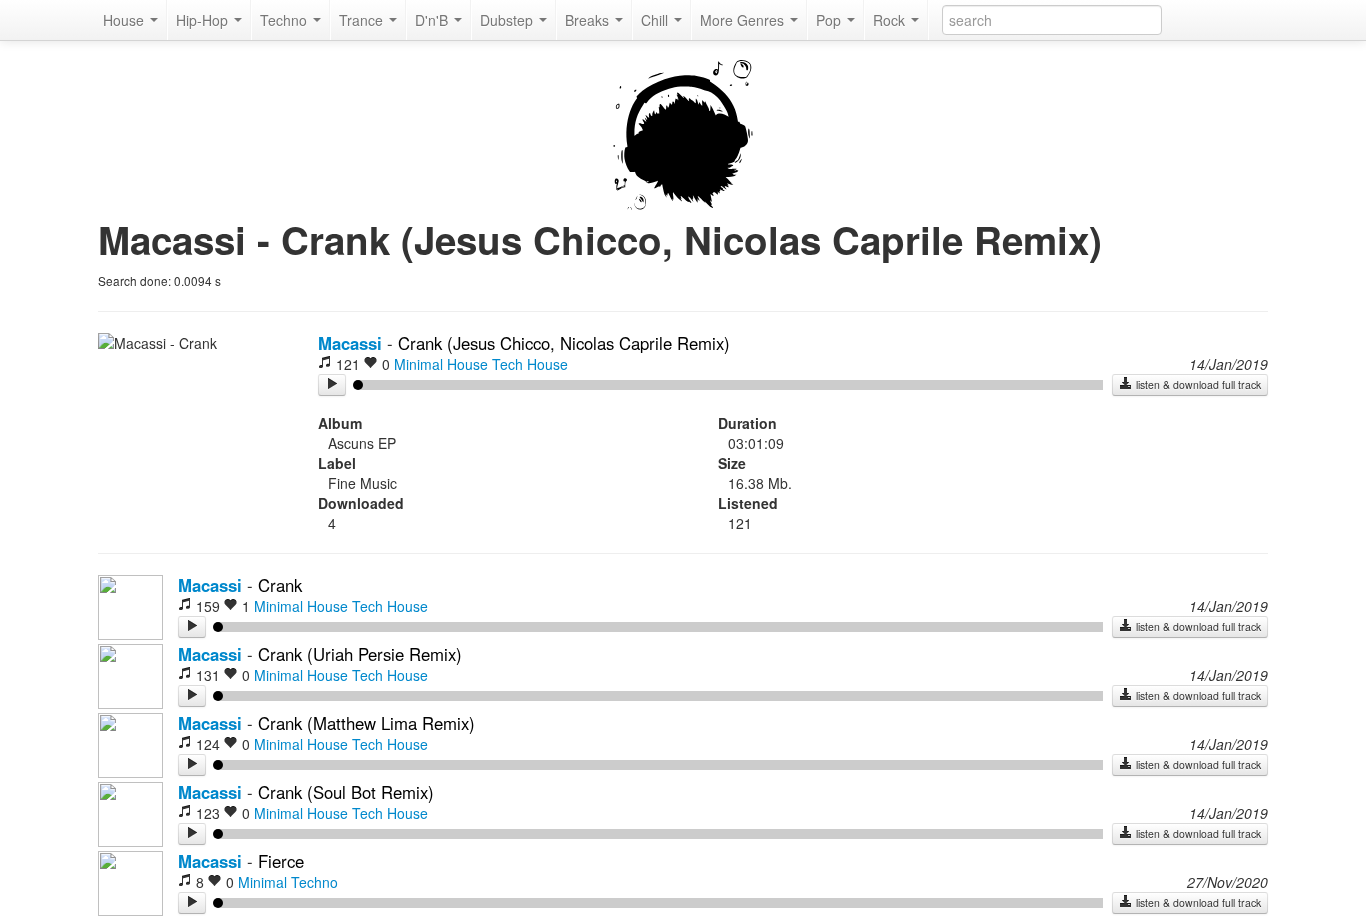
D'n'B (433, 20)
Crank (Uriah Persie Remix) (360, 654)
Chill (656, 20)
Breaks (589, 20)
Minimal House (441, 364)
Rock (891, 20)
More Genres (744, 20)
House (125, 20)
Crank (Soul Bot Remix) (346, 792)
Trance (363, 20)
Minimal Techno (288, 882)
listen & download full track (1197, 384)
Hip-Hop (204, 20)
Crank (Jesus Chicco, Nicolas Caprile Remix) (564, 343)
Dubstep (508, 20)
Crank (280, 585)
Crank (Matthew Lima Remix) (366, 723)
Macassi (350, 343)
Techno (285, 20)
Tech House (530, 364)
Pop (830, 20)
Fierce (281, 861)
